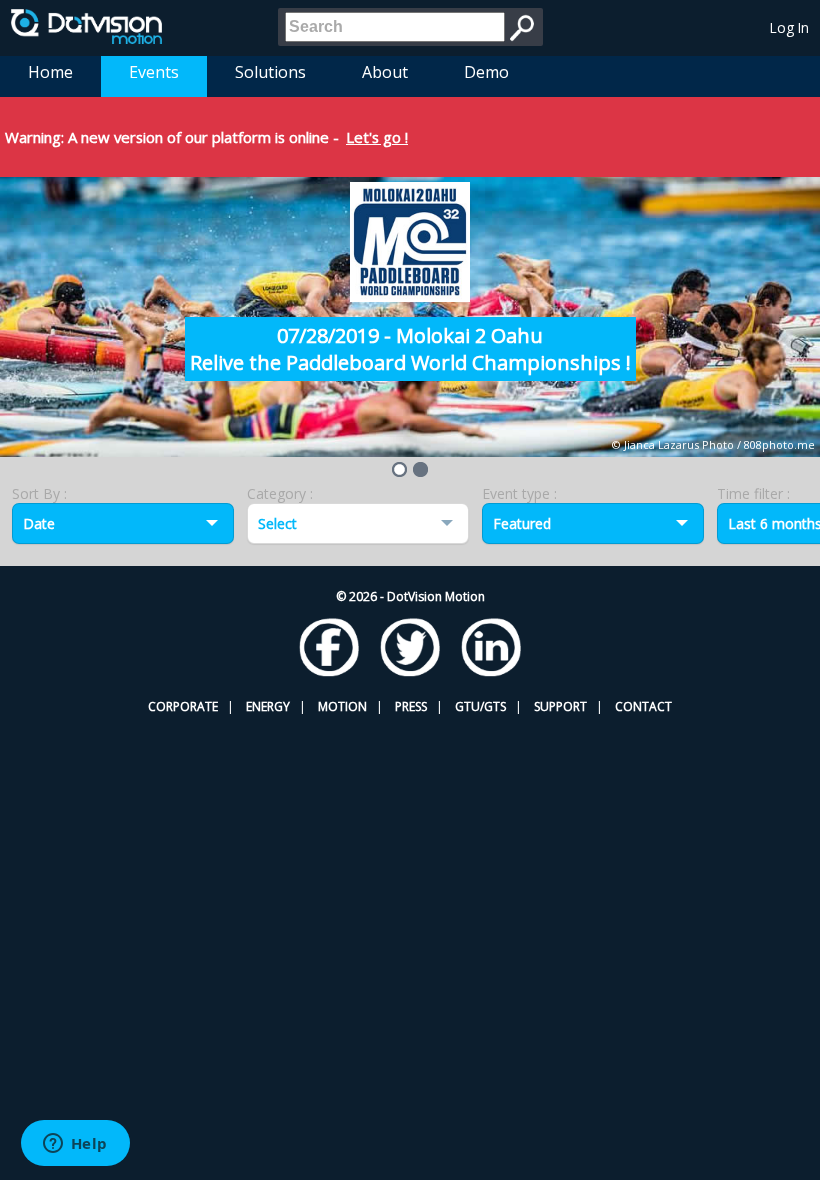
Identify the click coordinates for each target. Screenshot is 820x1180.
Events (154, 72)
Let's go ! (377, 137)
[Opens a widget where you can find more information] (75, 1145)
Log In (789, 27)
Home (50, 72)
